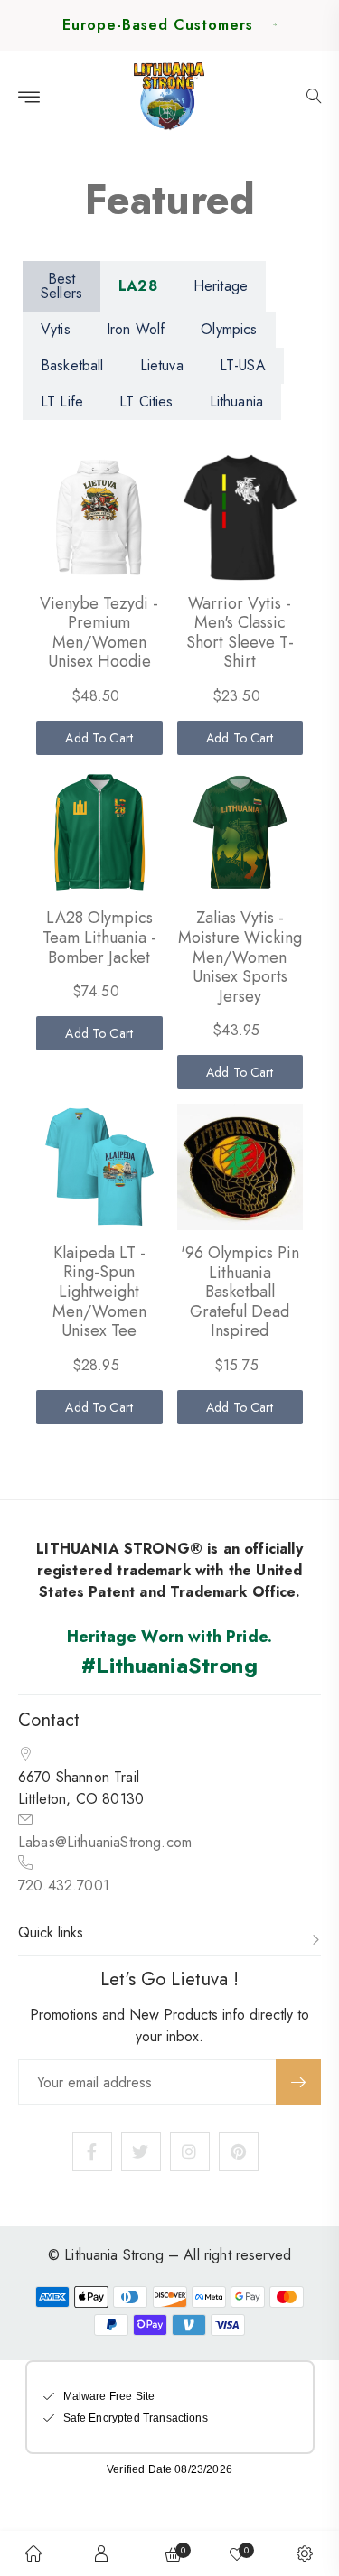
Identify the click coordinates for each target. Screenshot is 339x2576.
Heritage (221, 286)
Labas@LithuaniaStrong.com (105, 1842)
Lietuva (162, 365)
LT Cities (146, 401)
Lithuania (236, 401)
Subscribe (298, 2082)
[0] (237, 2553)
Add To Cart (99, 738)
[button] (314, 98)
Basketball (72, 365)
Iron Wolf (136, 329)
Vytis (56, 329)
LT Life (62, 401)
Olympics (229, 329)
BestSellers (61, 286)
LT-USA (243, 365)
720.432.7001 (64, 1885)
